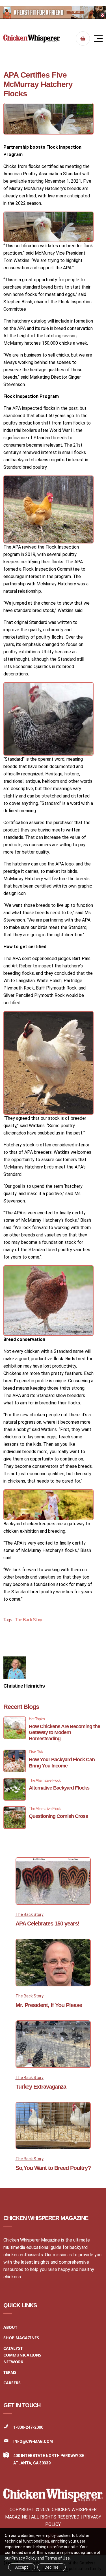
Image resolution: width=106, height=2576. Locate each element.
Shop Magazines (21, 2338)
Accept (22, 2567)
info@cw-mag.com (33, 2441)
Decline (51, 2567)
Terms (10, 2372)
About (10, 2327)
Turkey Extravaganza (41, 2087)
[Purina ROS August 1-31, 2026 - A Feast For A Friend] (53, 12)
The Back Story (28, 1620)
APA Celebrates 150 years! (47, 1924)
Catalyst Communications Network (22, 2355)
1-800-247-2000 (28, 2427)
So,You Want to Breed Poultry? (53, 2168)
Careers (12, 2383)
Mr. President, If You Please (49, 2005)
